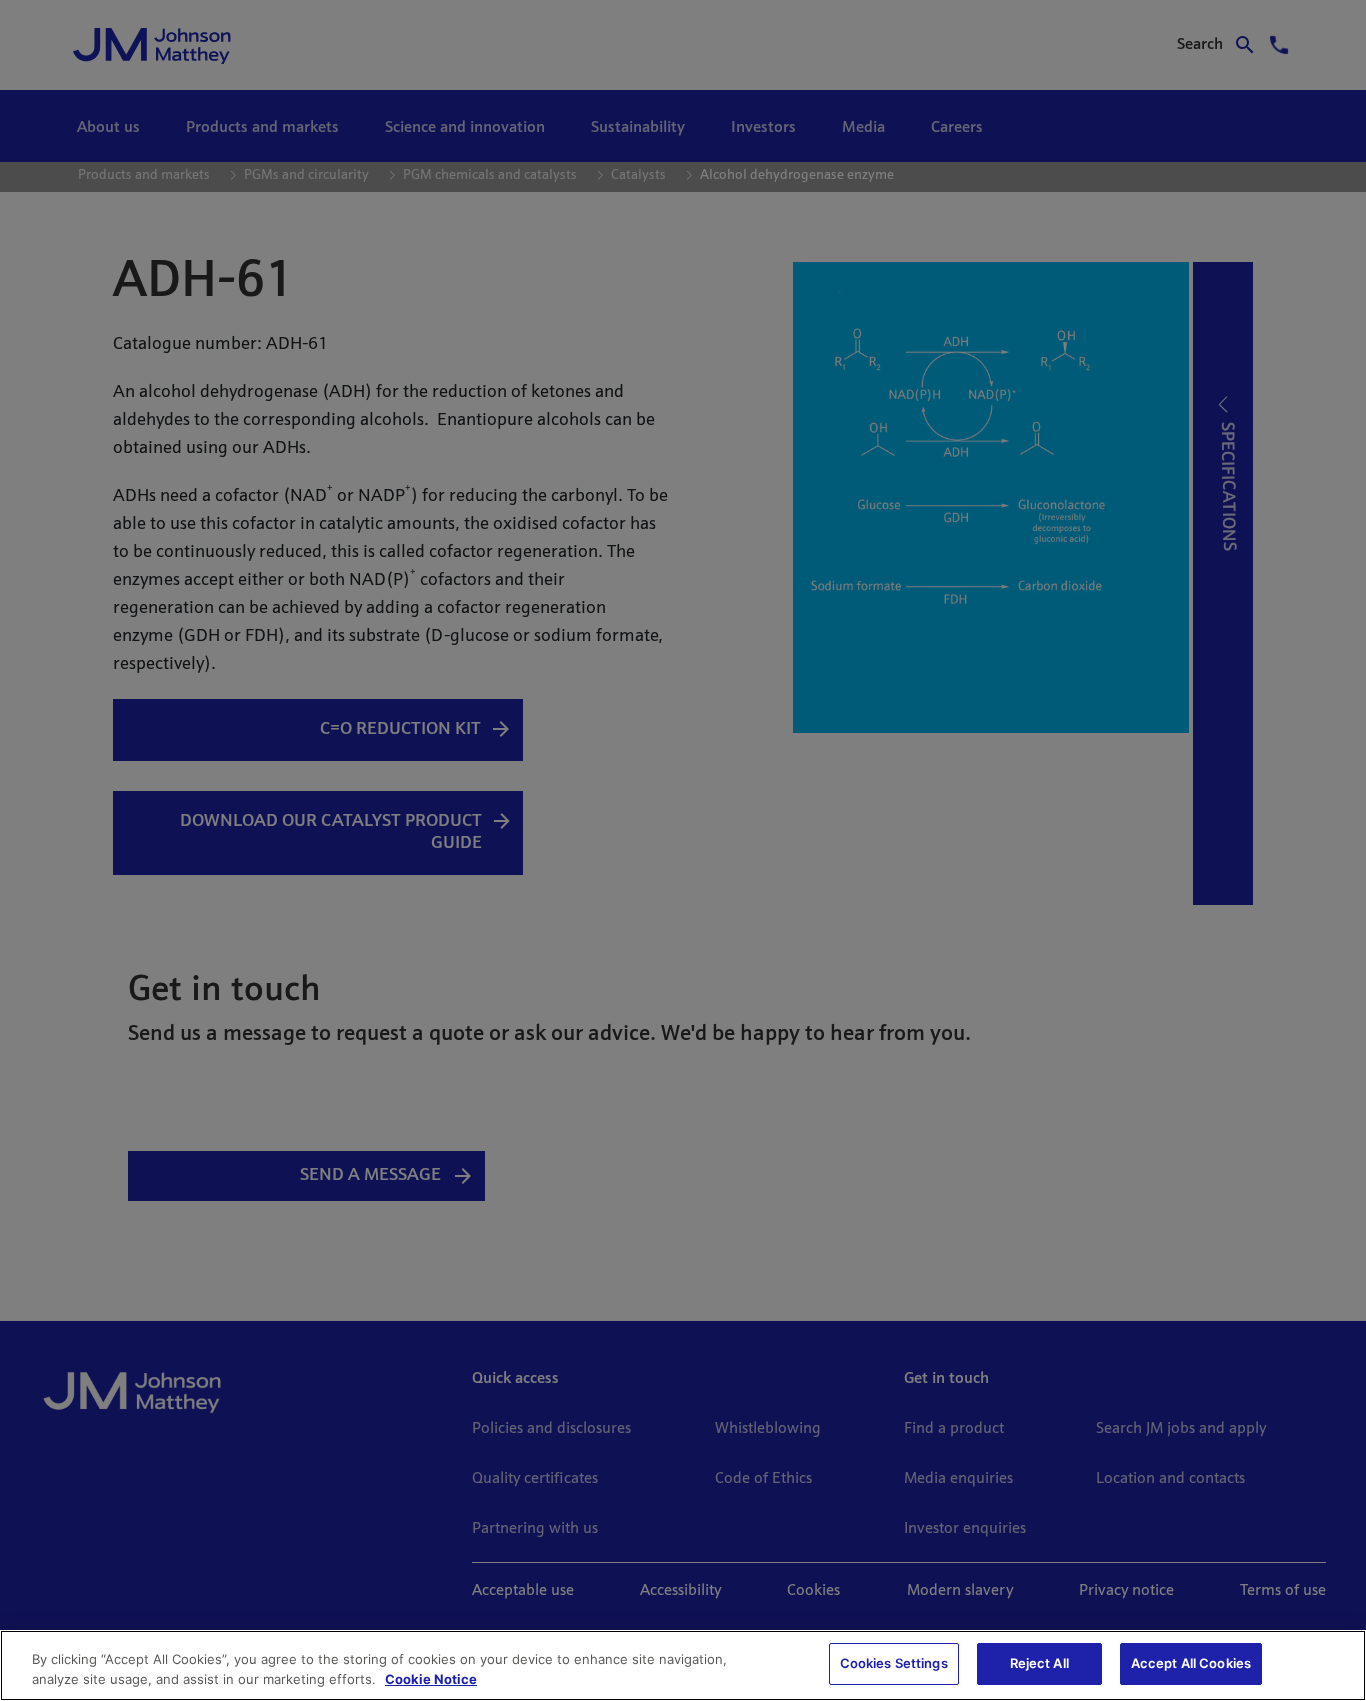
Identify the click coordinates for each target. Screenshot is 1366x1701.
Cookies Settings (894, 1663)
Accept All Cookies (1191, 1663)
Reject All (1039, 1663)
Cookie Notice (431, 1679)
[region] (683, 1665)
